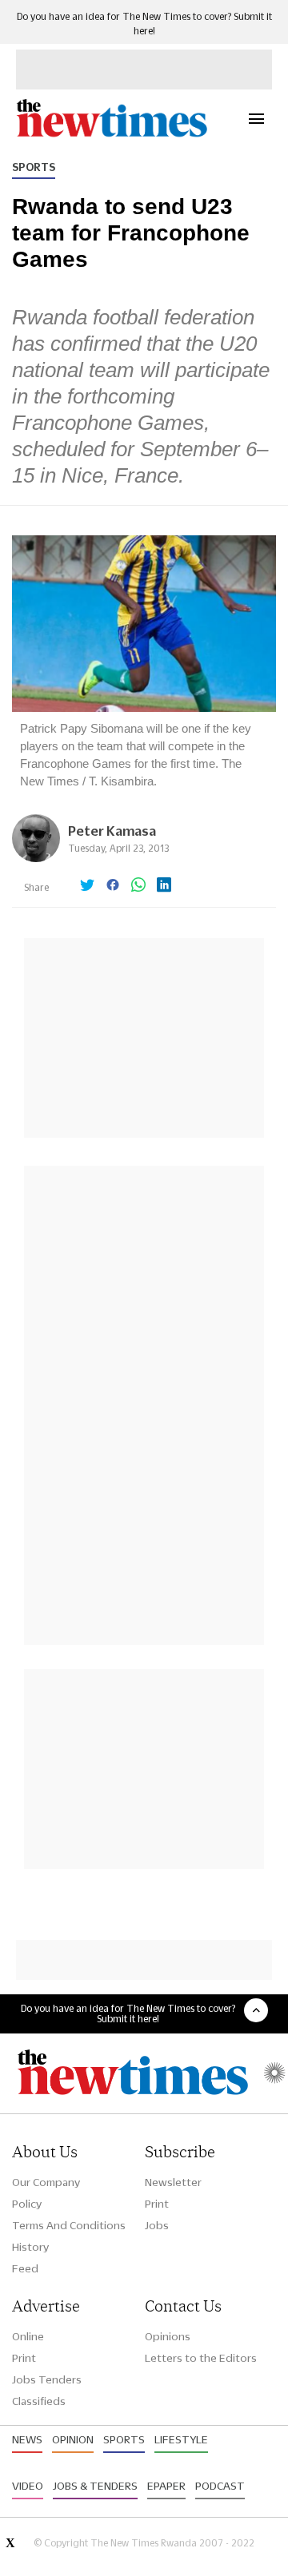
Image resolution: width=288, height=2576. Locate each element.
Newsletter (173, 2182)
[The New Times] (111, 135)
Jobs (157, 2225)
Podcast (220, 2486)
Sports (34, 167)
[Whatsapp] (138, 886)
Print (157, 2204)
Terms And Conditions (69, 2225)
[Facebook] (113, 886)
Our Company (46, 2182)
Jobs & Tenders (95, 2486)
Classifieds (39, 2401)
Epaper (166, 2486)
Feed (25, 2268)
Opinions (168, 2336)
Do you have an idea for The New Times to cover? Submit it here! (128, 2013)
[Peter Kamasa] (36, 858)
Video (28, 2486)
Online (28, 2336)
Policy (27, 2204)
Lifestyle (181, 2439)
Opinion (73, 2439)
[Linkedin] (164, 886)
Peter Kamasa (112, 831)
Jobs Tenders (47, 2379)
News (27, 2439)
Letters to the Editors (201, 2358)
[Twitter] (87, 886)
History (30, 2247)
